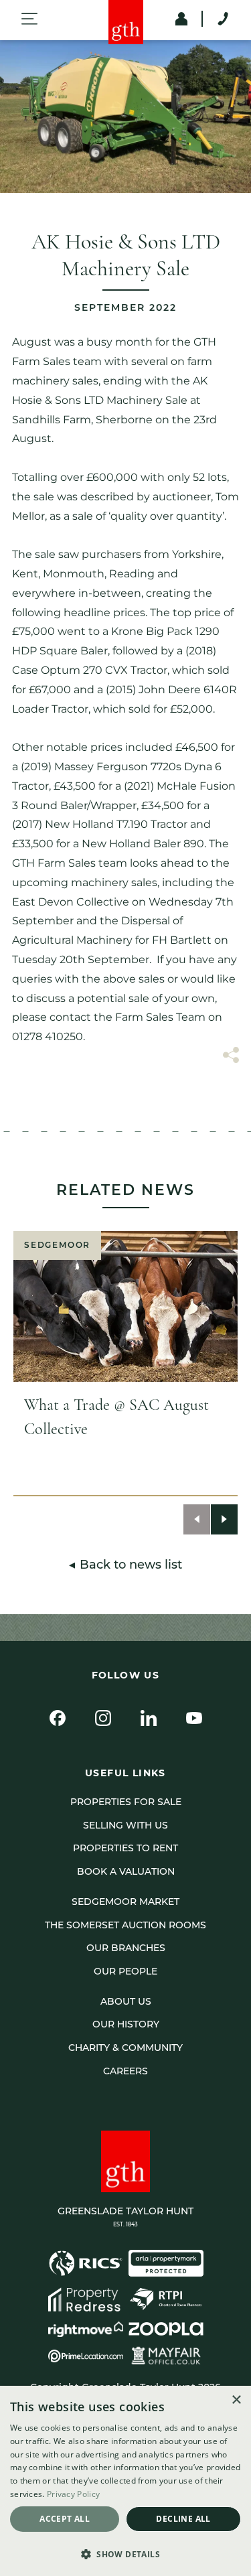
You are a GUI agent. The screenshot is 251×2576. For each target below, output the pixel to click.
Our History (126, 2024)
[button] (125, 2553)
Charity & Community (125, 2048)
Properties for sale (126, 1802)
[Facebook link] (58, 1718)
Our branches (126, 1948)
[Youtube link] (194, 1718)
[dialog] (125, 2481)
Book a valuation (126, 1871)
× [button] (236, 2400)
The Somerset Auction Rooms (125, 1925)
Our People (125, 1971)
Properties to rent (125, 1848)
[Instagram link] (103, 1718)
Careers (125, 2071)
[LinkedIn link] (149, 1718)
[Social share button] (231, 1057)
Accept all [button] (65, 2519)
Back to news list (131, 1565)
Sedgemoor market (125, 1902)
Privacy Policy (73, 2494)
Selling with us (125, 1825)
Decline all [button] (183, 2519)
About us (126, 2001)
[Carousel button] (197, 1519)
